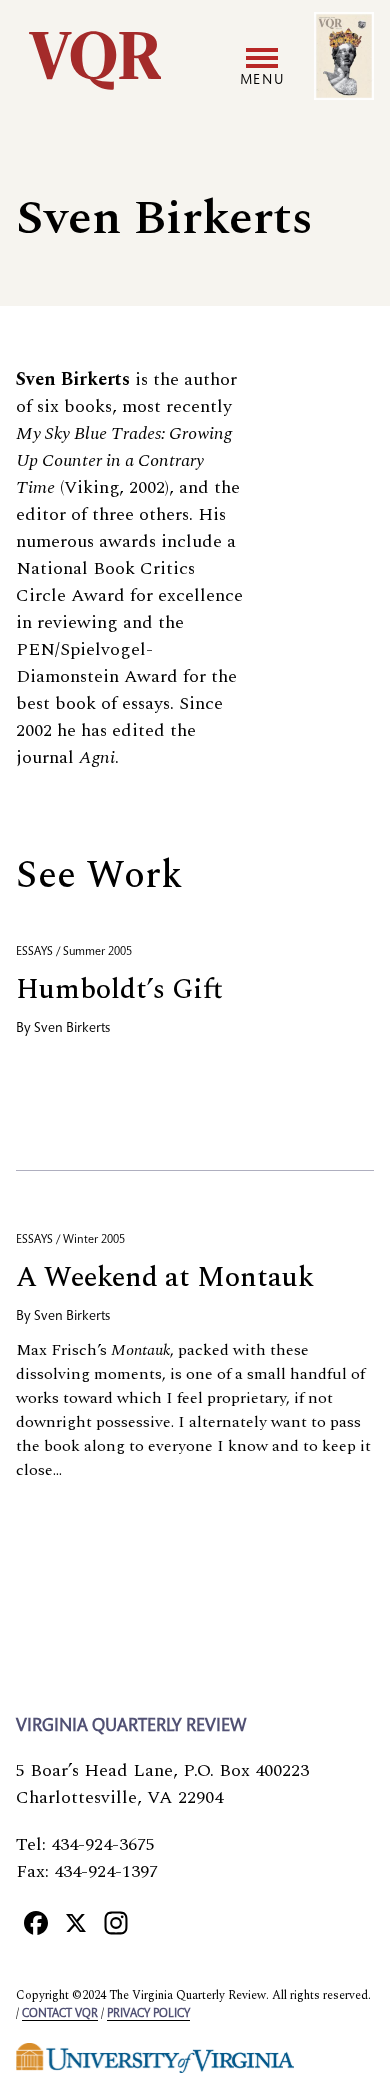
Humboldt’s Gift (119, 989)
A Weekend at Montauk (165, 1277)
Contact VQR (60, 2014)
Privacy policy (148, 2014)
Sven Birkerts (72, 1029)
